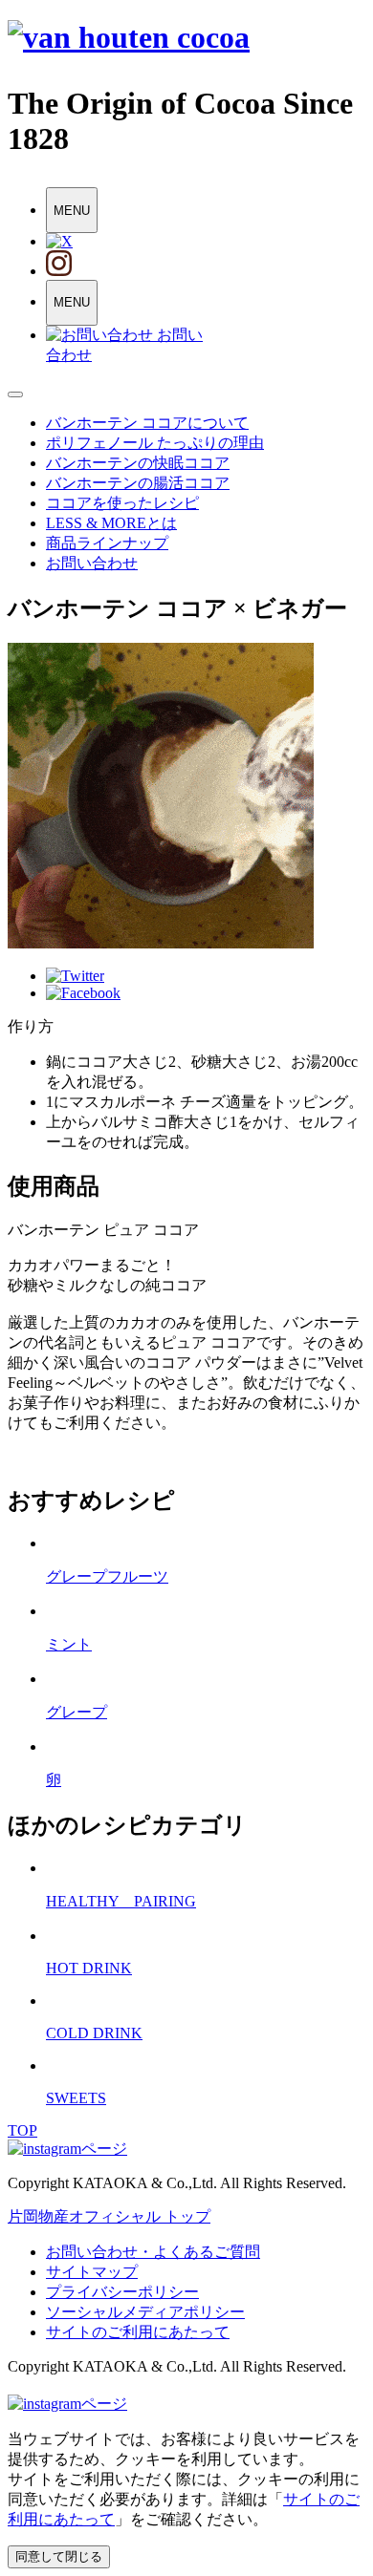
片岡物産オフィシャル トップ (109, 2216)
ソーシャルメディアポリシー (145, 2312)
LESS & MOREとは (111, 523)
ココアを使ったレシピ (122, 503)
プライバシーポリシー (122, 2292)
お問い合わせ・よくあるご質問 (153, 2252)
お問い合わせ (92, 563)
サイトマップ (92, 2272)
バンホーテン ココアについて (147, 423)
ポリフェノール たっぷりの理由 (155, 443)
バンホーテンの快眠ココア (138, 463)
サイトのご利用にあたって (138, 2332)
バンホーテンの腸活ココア (138, 483)
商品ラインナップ (107, 543)
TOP (22, 2130)
